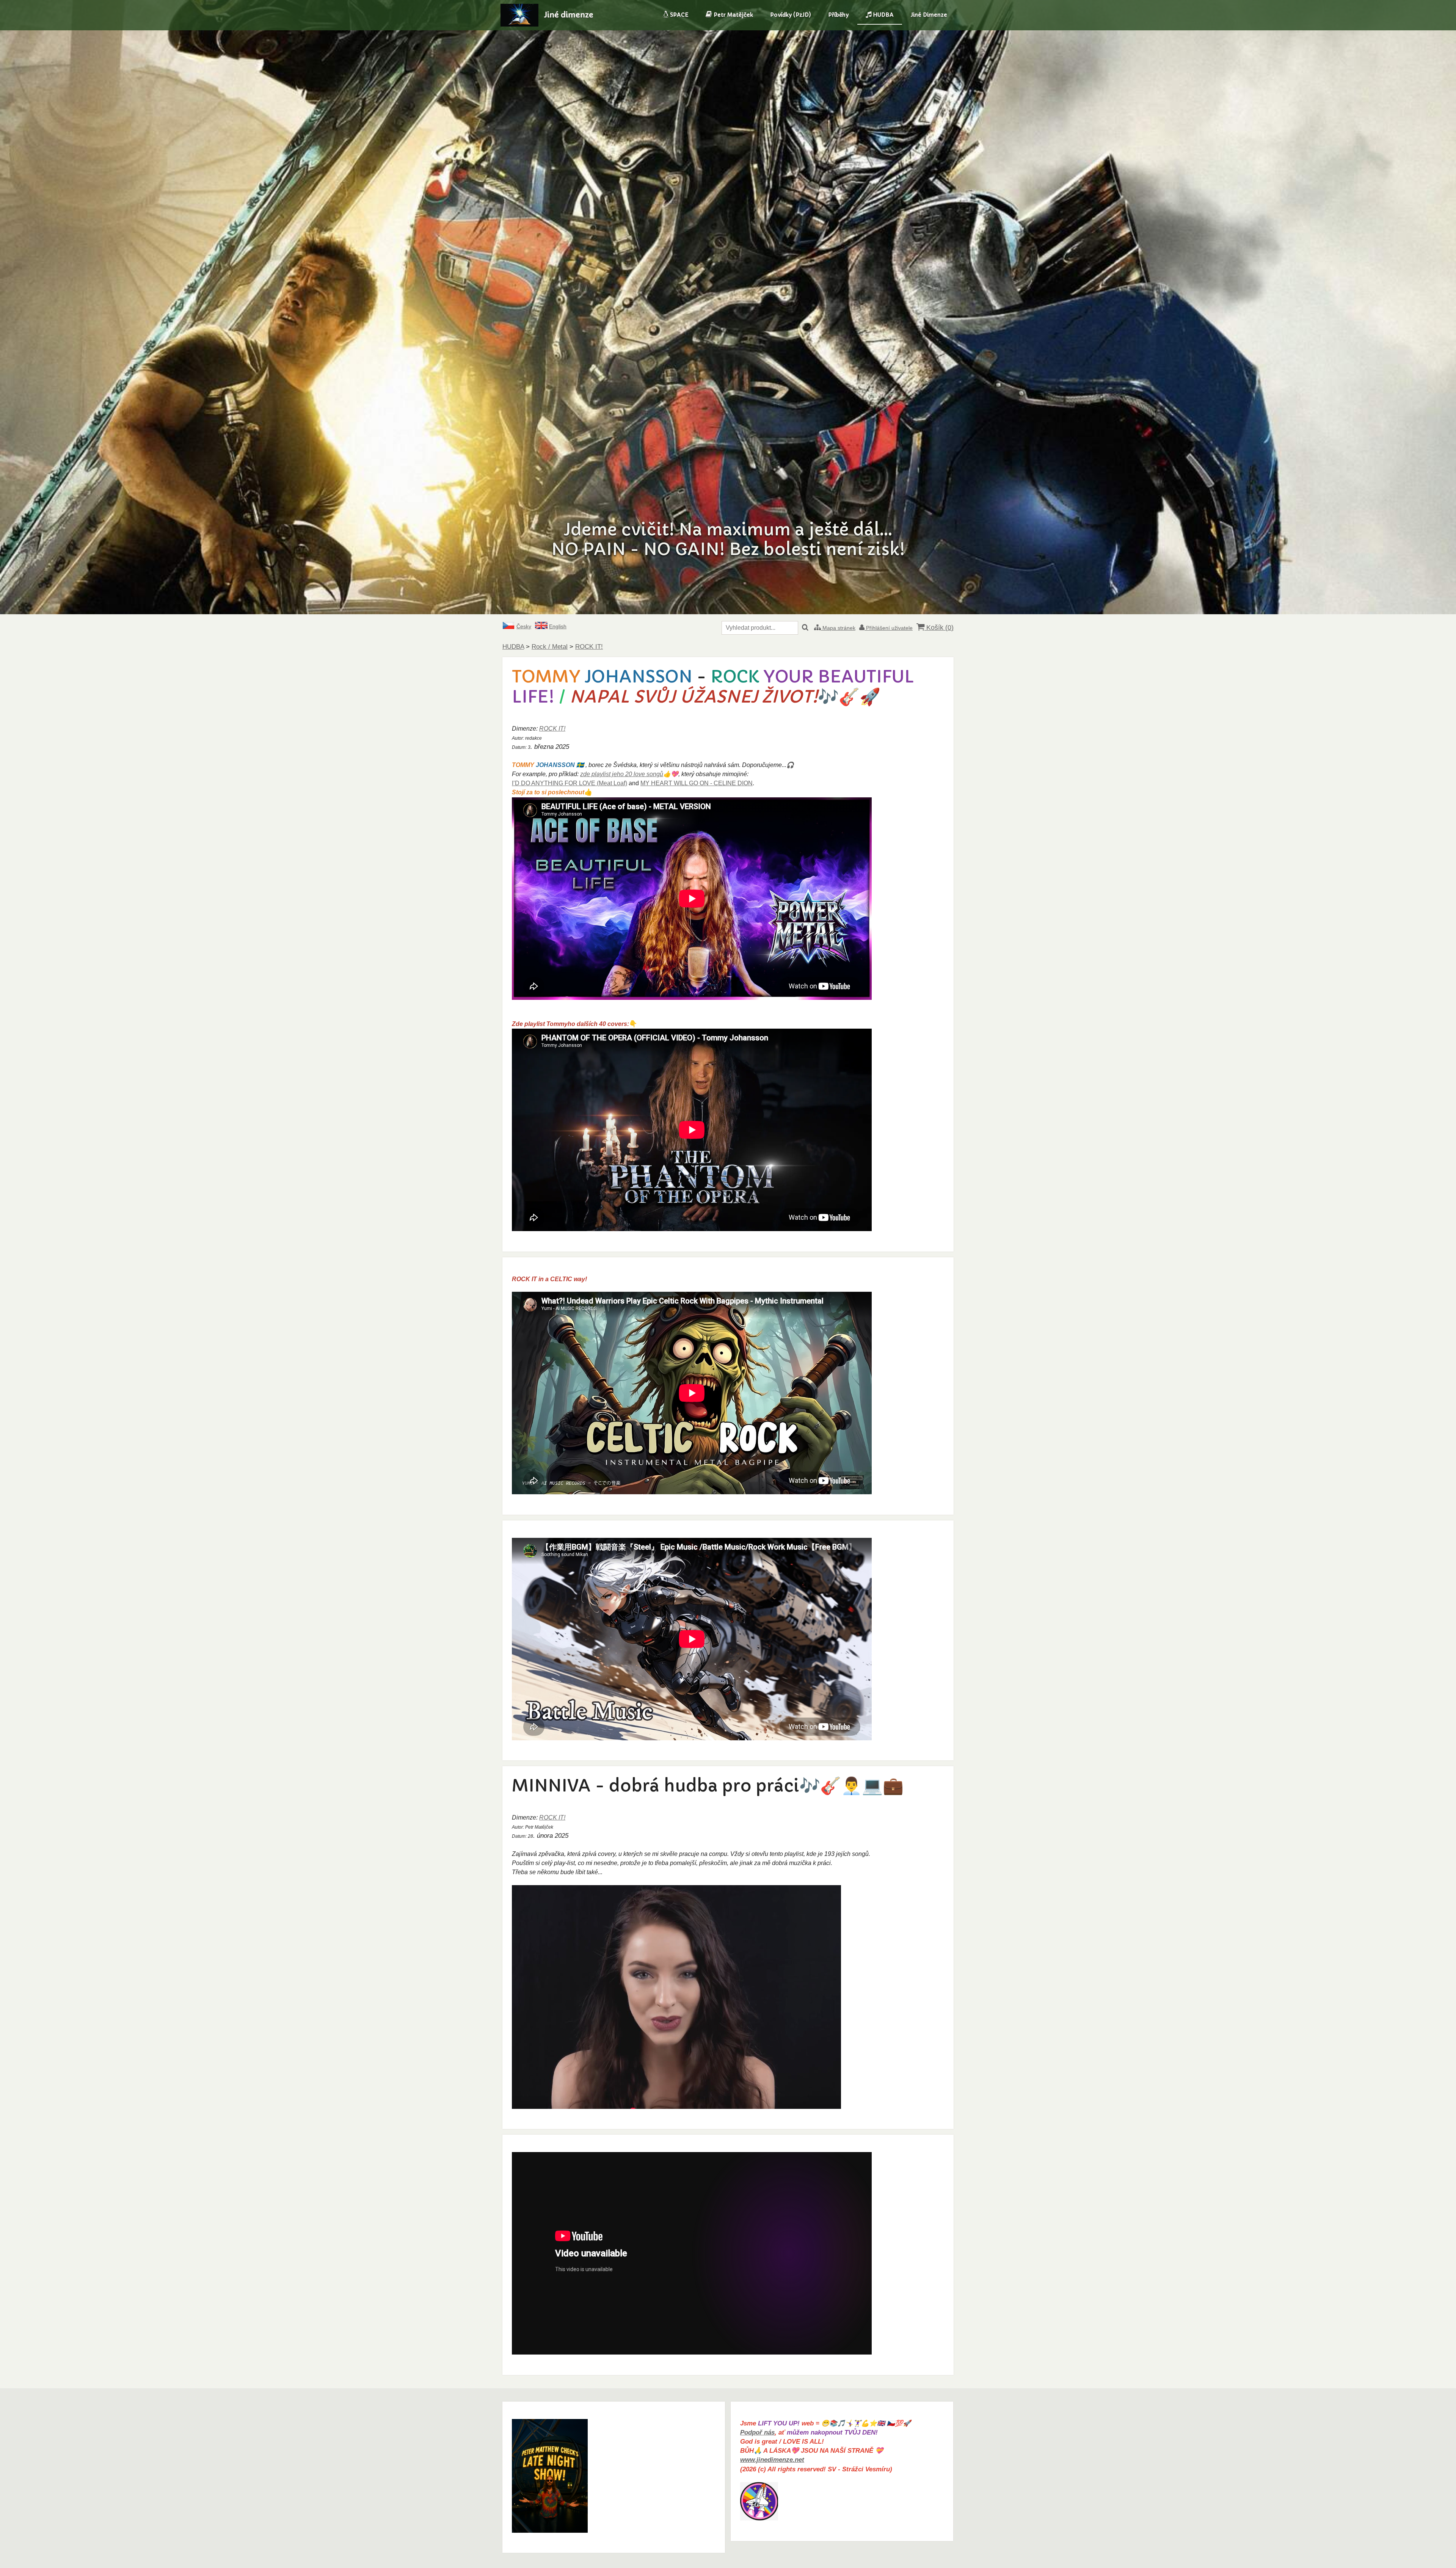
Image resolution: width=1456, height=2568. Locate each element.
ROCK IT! (552, 729)
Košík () (939, 627)
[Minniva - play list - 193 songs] (676, 2107)
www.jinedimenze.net (772, 2460)
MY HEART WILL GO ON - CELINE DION (697, 783)
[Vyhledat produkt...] (805, 628)
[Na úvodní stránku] (519, 24)
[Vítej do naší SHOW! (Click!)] (550, 2531)
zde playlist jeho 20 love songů (622, 774)
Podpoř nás (757, 2432)
